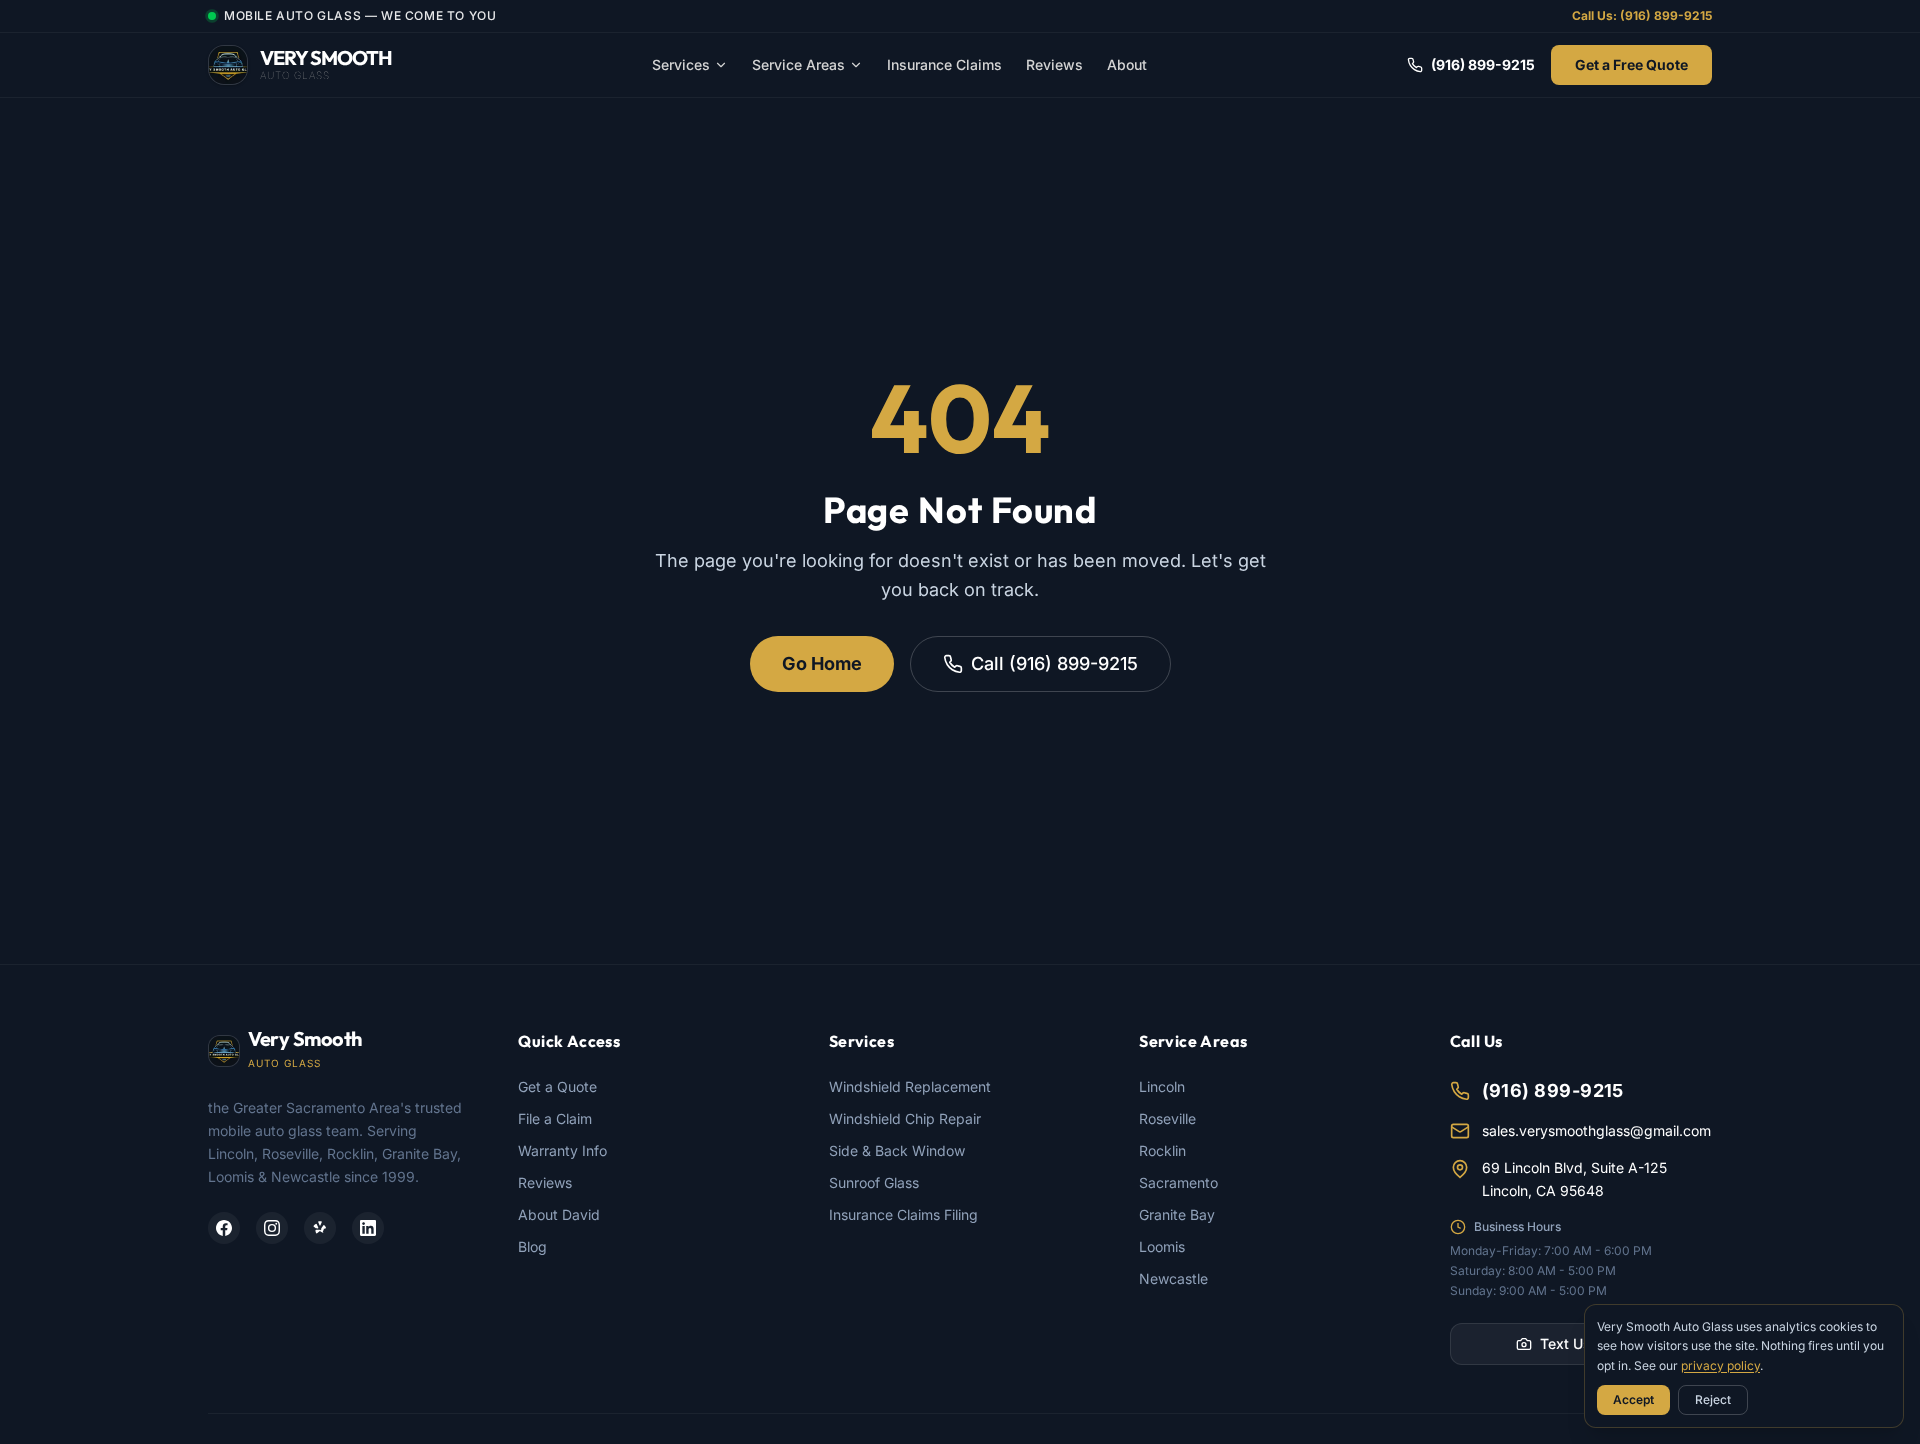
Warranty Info (562, 1150)
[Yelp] (320, 1228)
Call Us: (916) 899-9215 (1642, 15)
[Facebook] (224, 1228)
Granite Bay (1177, 1214)
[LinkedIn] (368, 1228)
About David (559, 1214)
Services (681, 64)
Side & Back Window (897, 1150)
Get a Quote (557, 1086)
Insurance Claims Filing (903, 1214)
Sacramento (1178, 1182)
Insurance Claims (944, 64)
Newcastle (1173, 1278)
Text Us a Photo (1592, 1343)
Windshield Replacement (910, 1086)
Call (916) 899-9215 (1054, 663)
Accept (1633, 1399)
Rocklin (1162, 1150)
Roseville (1167, 1118)
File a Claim (555, 1118)
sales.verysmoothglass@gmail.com (1596, 1130)
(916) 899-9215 (1483, 64)
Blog (532, 1246)
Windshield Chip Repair (905, 1118)
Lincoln (1162, 1086)
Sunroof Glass (874, 1182)
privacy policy (1720, 1365)
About (1127, 64)
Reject (1713, 1399)
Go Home (822, 663)
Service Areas (798, 64)
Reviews (1054, 64)
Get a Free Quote (1631, 64)
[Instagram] (272, 1228)
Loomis (1162, 1246)
